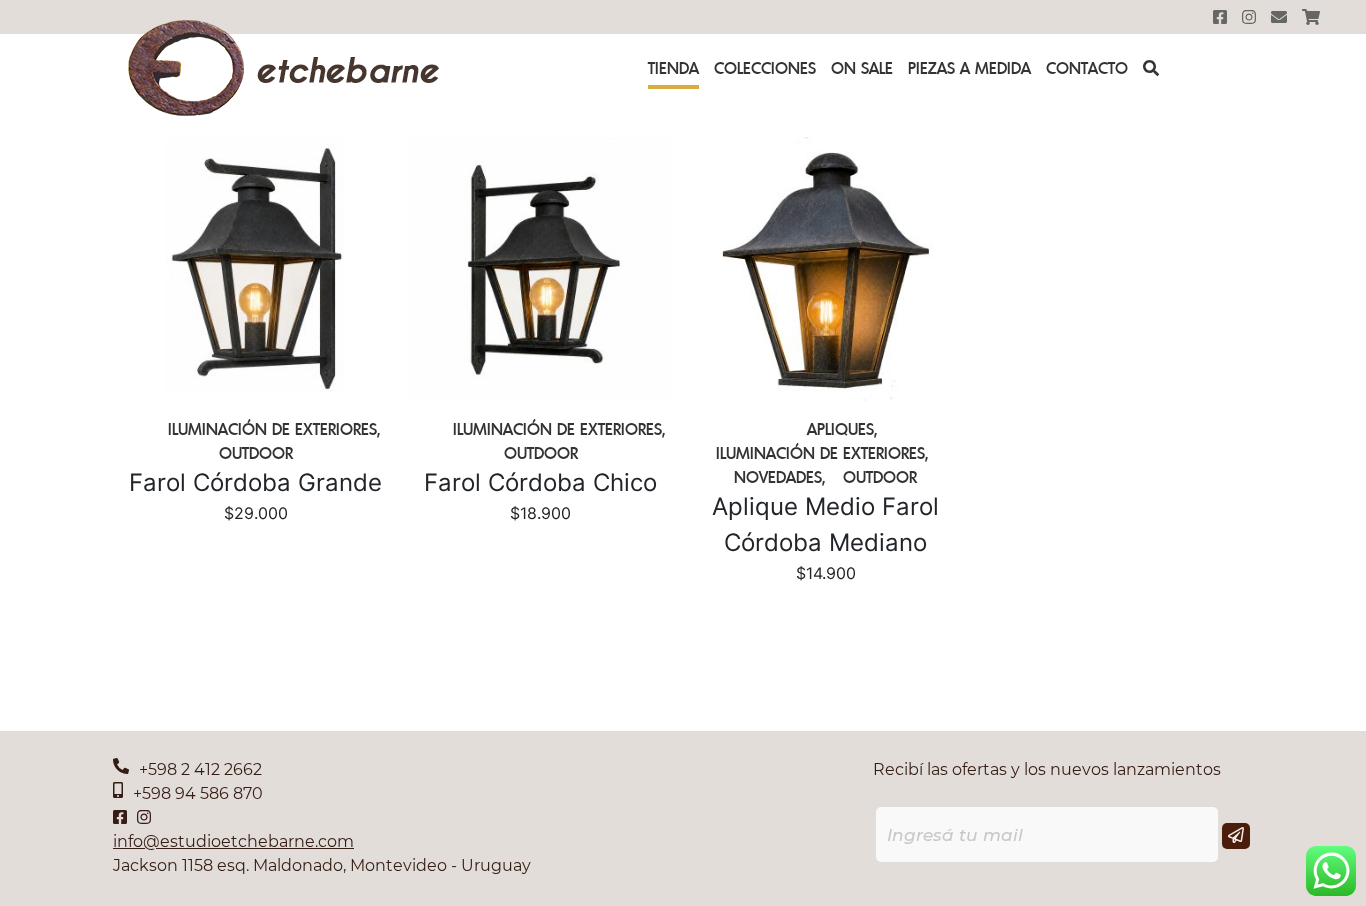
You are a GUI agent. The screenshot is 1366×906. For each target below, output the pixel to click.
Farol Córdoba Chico (540, 482)
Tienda (673, 68)
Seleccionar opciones (256, 547)
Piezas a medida (969, 68)
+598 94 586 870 (198, 793)
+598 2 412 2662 (200, 769)
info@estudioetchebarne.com (233, 841)
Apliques (840, 429)
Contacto (1087, 68)
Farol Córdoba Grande (255, 482)
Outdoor (256, 453)
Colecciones (765, 68)
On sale (862, 68)
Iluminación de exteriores (272, 429)
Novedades (778, 477)
